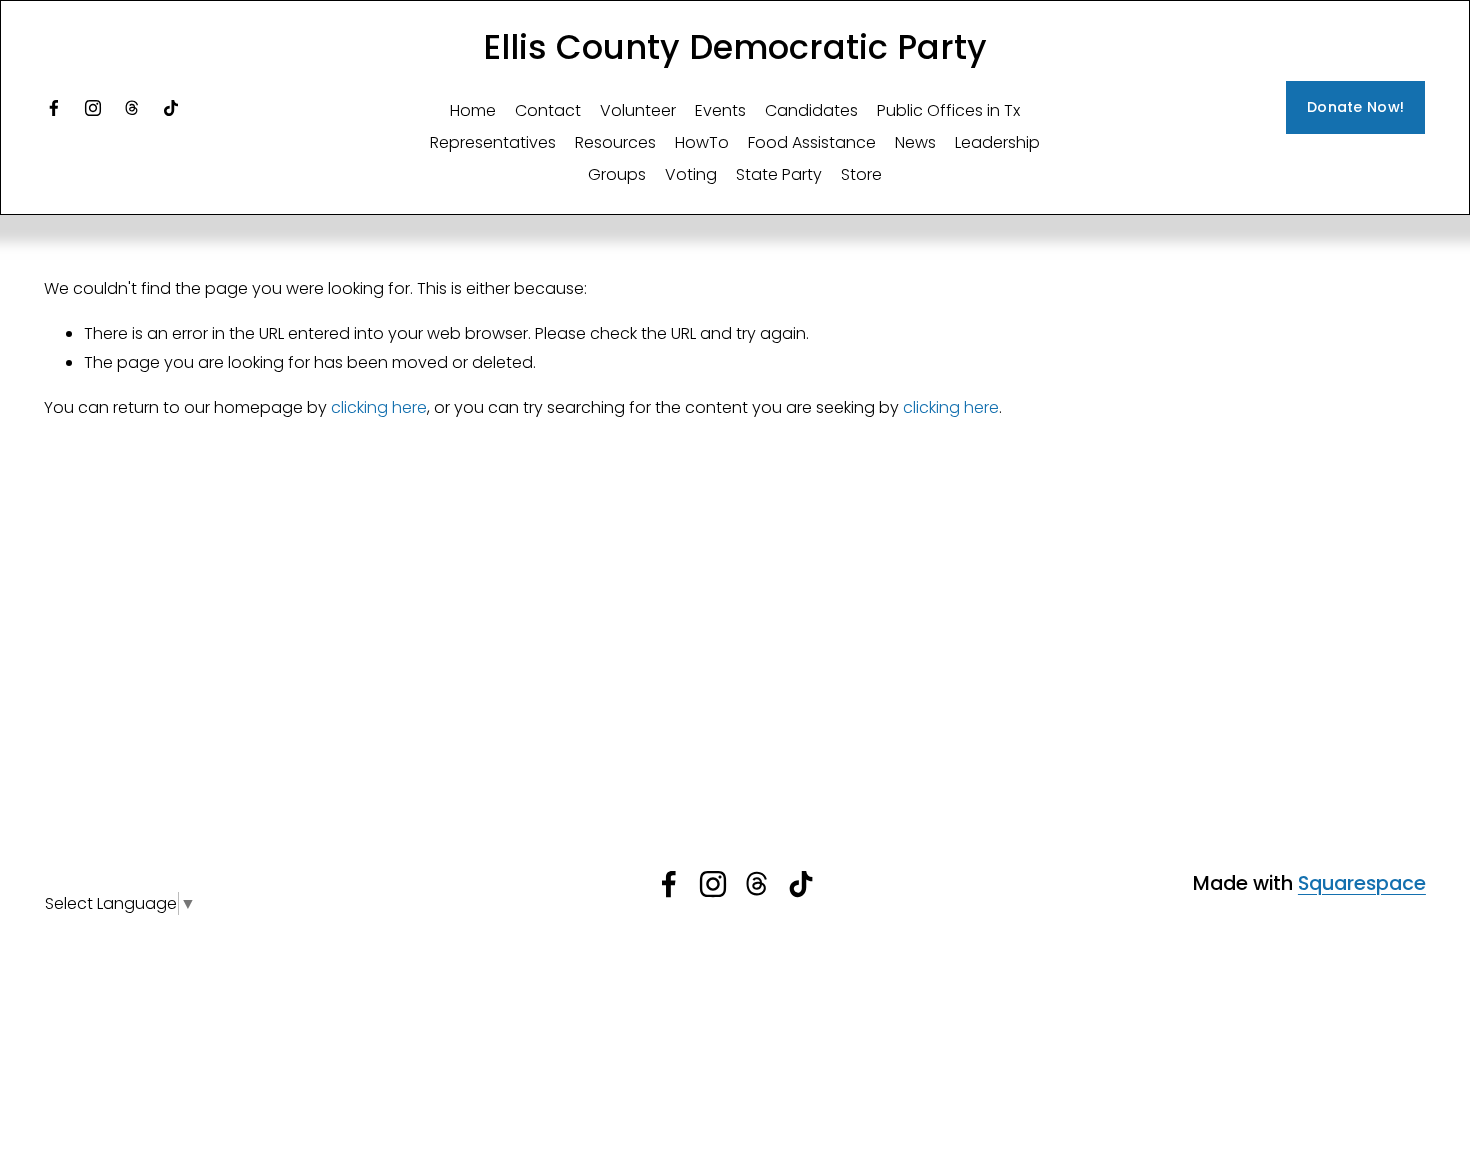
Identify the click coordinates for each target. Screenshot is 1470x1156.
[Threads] (132, 108)
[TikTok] (171, 108)
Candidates (811, 110)
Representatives (493, 142)
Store (861, 174)
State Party (779, 174)
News (915, 142)
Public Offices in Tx (948, 110)
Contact (548, 110)
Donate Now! (1355, 107)
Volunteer (638, 110)
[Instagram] (93, 108)
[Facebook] (54, 108)
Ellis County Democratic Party (735, 47)
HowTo (702, 142)
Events (720, 110)
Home (473, 110)
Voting (691, 174)
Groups (617, 174)
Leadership (997, 142)
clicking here (379, 407)
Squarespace (1362, 883)
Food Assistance (812, 142)
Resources (615, 142)
